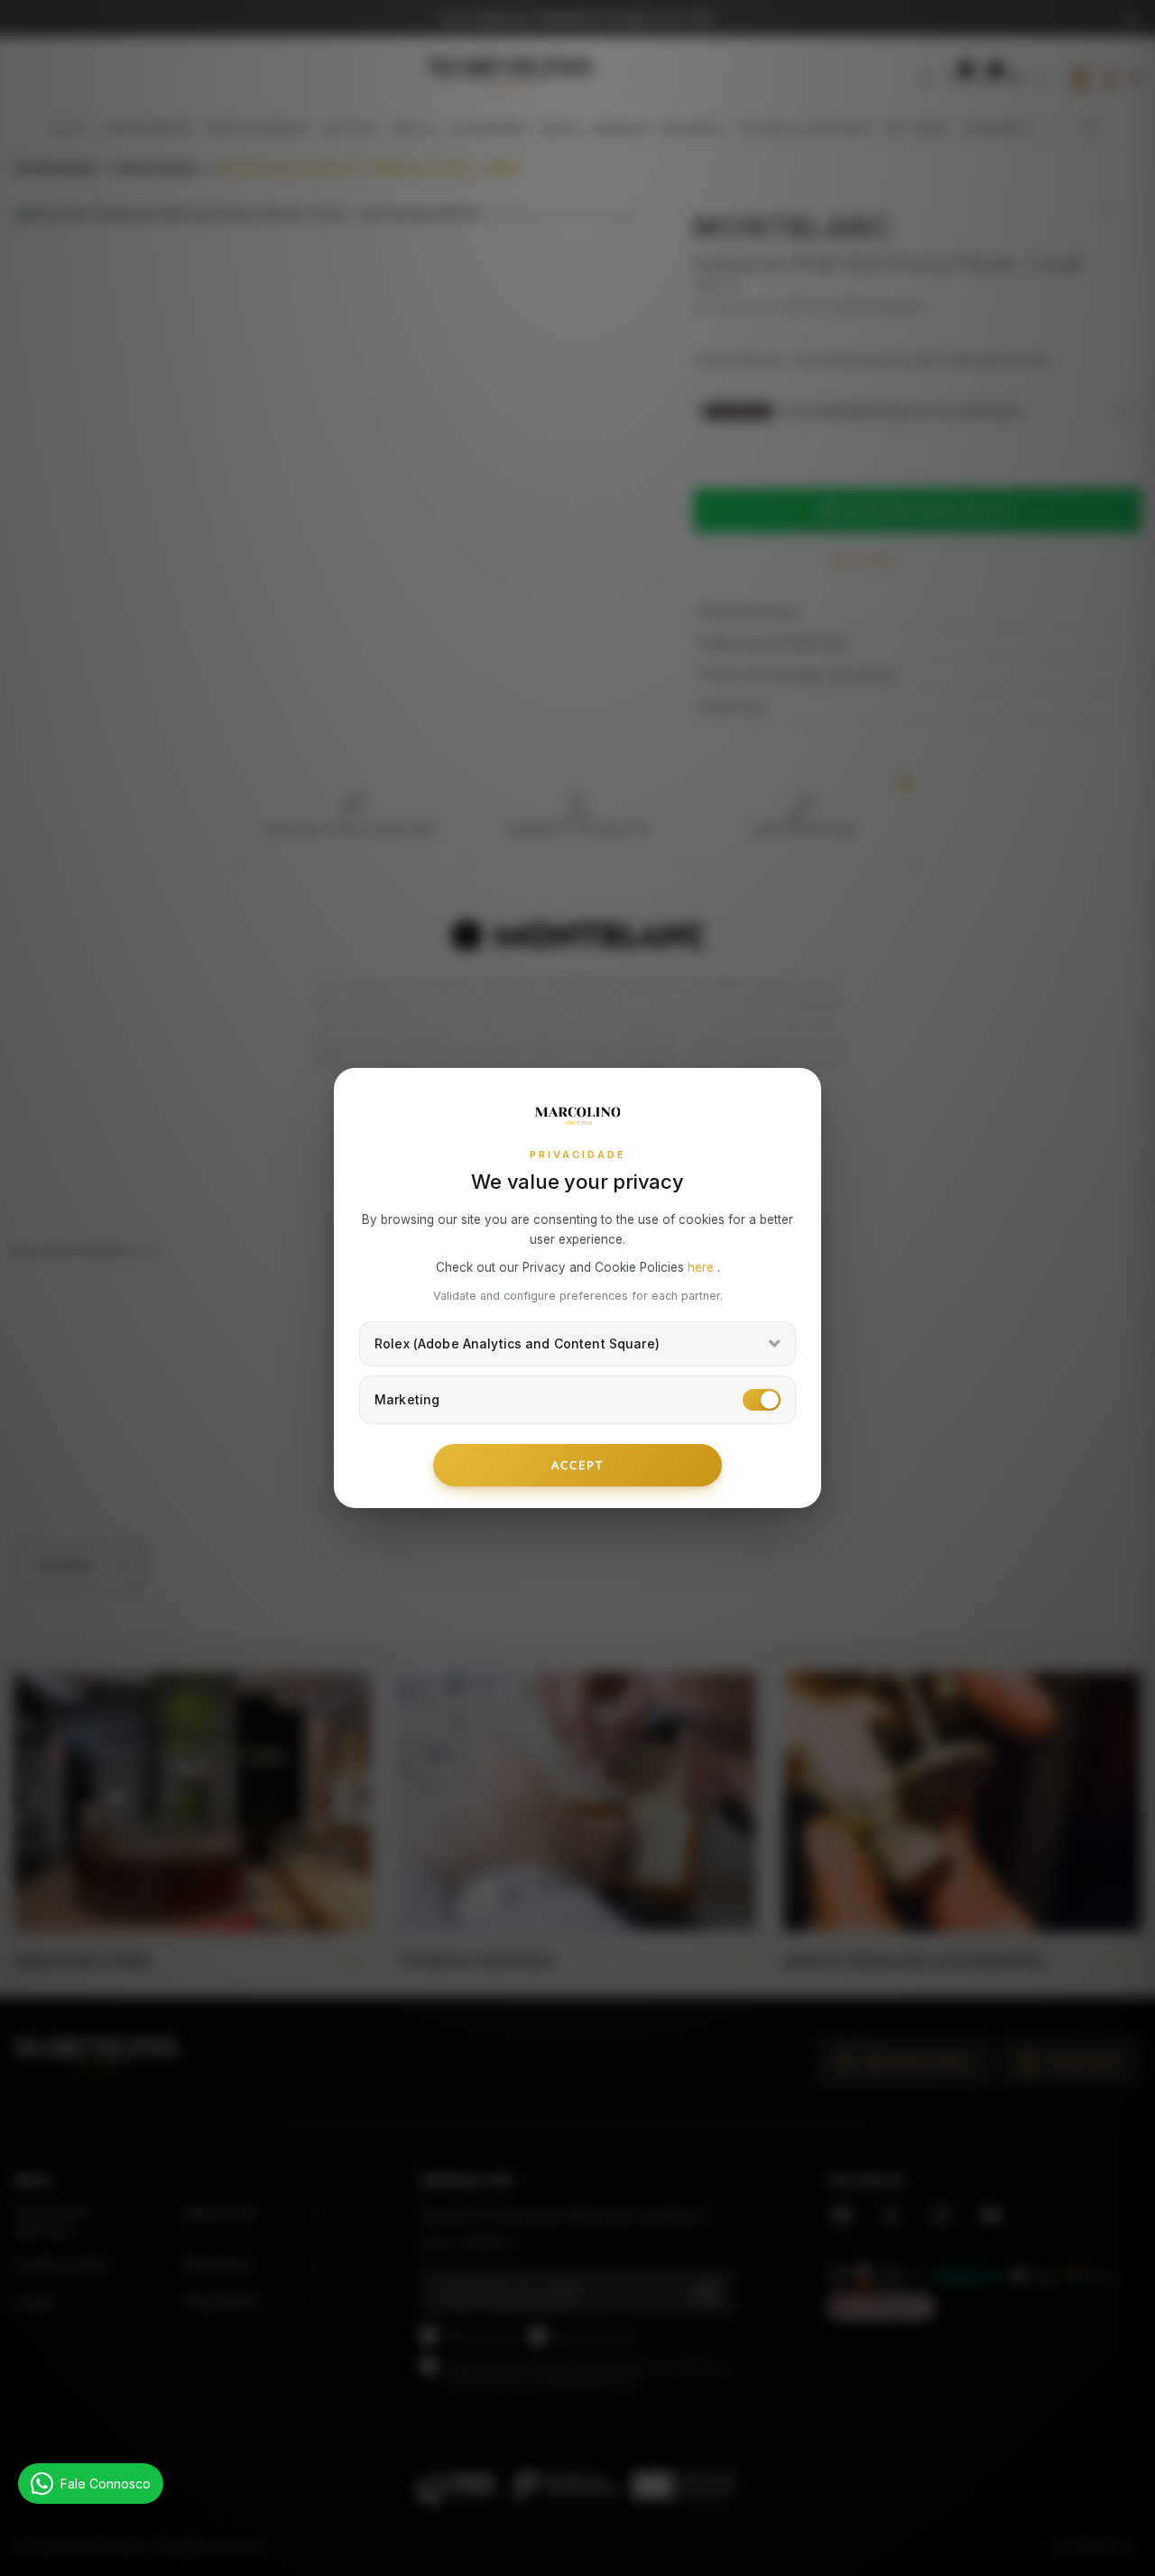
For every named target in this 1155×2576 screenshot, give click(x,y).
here (702, 1267)
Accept (577, 1465)
